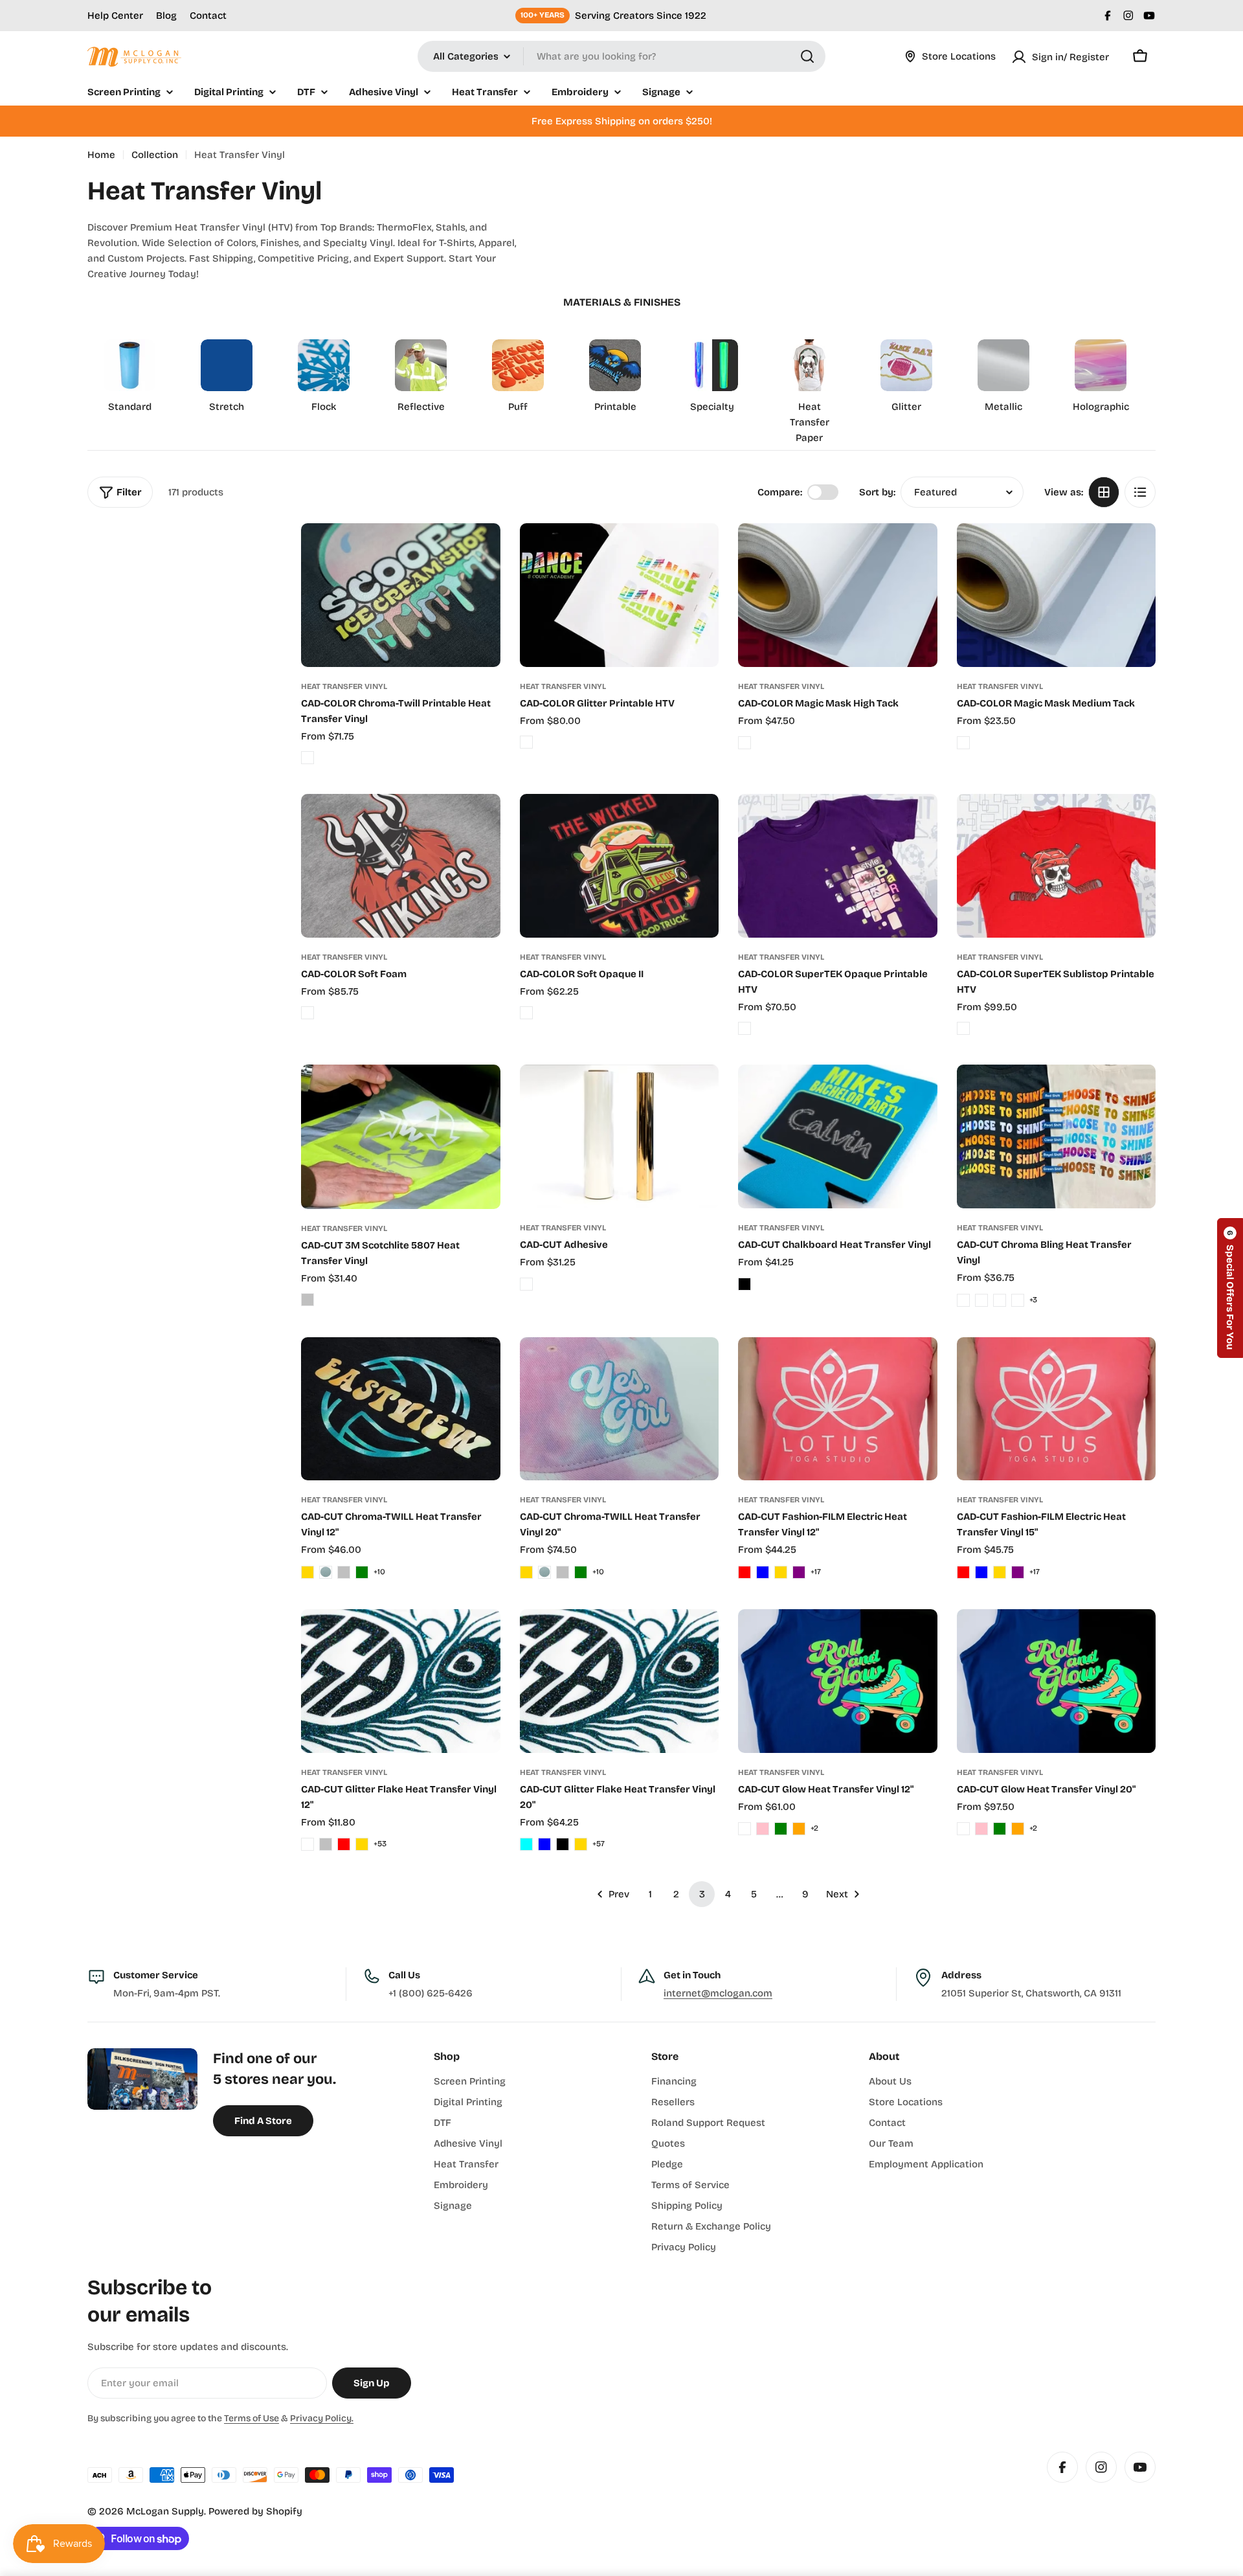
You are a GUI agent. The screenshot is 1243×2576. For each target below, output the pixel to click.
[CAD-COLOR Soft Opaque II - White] (526, 1013)
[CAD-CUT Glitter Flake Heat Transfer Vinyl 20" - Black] (563, 1844)
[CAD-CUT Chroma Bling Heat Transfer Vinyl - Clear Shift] (981, 1300)
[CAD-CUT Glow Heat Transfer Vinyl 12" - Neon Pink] (763, 1829)
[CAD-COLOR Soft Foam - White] (308, 1013)
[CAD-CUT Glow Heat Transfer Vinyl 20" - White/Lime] (963, 1829)
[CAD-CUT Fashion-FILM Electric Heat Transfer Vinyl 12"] (838, 1409)
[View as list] (1140, 492)
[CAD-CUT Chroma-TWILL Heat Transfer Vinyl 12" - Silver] (344, 1572)
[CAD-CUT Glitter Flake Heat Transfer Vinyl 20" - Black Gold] (581, 1844)
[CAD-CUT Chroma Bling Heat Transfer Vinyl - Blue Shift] (963, 1300)
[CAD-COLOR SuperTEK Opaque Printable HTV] (838, 866)
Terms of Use (252, 2418)
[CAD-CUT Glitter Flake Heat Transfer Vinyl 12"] (401, 1681)
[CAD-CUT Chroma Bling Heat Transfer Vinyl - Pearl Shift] (1000, 1300)
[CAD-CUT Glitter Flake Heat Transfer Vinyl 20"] (620, 1681)
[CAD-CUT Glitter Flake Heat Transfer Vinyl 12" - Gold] (362, 1844)
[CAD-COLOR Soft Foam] (401, 866)
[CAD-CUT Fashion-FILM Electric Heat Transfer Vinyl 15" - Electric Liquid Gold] (1000, 1572)
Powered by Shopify (255, 2511)
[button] (1230, 1288)
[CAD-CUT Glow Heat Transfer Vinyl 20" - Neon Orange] (1018, 1829)
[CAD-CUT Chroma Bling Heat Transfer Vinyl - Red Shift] (1018, 1300)
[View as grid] (1104, 492)
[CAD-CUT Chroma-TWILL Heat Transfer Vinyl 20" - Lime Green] (581, 1572)
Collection (155, 155)
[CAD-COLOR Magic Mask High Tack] (838, 595)
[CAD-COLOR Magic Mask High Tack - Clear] (745, 743)
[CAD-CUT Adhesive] (620, 1136)
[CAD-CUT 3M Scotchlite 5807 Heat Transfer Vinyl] (401, 1136)
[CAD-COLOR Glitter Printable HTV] (620, 595)
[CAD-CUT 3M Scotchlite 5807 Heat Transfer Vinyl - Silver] (308, 1300)
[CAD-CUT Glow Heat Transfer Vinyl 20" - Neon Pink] (981, 1829)
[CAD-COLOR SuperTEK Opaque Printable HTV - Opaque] (745, 1028)
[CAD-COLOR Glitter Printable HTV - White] (526, 742)
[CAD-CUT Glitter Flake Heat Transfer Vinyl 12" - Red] (344, 1844)
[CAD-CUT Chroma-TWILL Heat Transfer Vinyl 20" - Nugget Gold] (526, 1572)
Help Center (115, 16)
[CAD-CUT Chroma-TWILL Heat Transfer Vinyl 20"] (620, 1409)
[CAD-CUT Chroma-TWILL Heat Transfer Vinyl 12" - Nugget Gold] (308, 1572)
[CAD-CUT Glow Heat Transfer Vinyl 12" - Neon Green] (781, 1829)
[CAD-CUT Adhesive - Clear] (526, 1284)
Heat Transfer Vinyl (344, 686)
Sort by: (877, 492)
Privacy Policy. (322, 2418)
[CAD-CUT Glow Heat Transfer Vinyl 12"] (838, 1681)
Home (101, 155)
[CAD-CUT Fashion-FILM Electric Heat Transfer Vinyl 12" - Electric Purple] (799, 1572)
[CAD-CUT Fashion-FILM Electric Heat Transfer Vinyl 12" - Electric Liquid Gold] (781, 1572)
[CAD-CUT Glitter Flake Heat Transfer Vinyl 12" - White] (308, 1844)
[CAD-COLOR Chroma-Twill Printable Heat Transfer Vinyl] (401, 595)
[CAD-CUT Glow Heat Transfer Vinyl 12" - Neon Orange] (799, 1829)
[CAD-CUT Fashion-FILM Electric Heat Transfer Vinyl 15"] (1057, 1409)
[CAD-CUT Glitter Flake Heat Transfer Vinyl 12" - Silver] (326, 1844)
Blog (166, 16)
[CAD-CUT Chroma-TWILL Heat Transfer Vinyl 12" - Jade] (326, 1572)
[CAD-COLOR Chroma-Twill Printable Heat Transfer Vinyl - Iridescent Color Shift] (308, 758)
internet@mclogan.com (718, 1993)
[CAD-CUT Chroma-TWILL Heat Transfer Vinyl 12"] (401, 1409)
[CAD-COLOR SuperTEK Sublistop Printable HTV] (1057, 866)
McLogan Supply (165, 2511)
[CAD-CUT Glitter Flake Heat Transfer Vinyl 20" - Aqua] (526, 1844)
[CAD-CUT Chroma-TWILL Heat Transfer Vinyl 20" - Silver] (563, 1572)
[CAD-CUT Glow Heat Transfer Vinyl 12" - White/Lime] (745, 1829)
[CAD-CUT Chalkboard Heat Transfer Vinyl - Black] (745, 1284)
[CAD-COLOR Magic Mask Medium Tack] (1057, 595)
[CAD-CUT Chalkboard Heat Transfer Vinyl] (838, 1136)
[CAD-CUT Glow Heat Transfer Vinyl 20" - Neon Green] (1000, 1829)
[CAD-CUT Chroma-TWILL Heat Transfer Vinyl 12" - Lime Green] (362, 1572)
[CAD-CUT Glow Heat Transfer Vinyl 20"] (1057, 1681)
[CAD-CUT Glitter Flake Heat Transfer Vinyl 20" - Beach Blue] (544, 1844)
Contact (208, 16)
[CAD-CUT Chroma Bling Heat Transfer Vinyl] (1057, 1136)
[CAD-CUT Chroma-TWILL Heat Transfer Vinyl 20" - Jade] (544, 1572)
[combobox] (621, 56)
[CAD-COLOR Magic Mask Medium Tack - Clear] (963, 743)
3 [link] (702, 1894)
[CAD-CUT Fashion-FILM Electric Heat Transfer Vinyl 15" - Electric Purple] (1018, 1572)
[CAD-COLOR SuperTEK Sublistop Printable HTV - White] (963, 1028)
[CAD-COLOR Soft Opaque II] (620, 866)
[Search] (807, 56)
